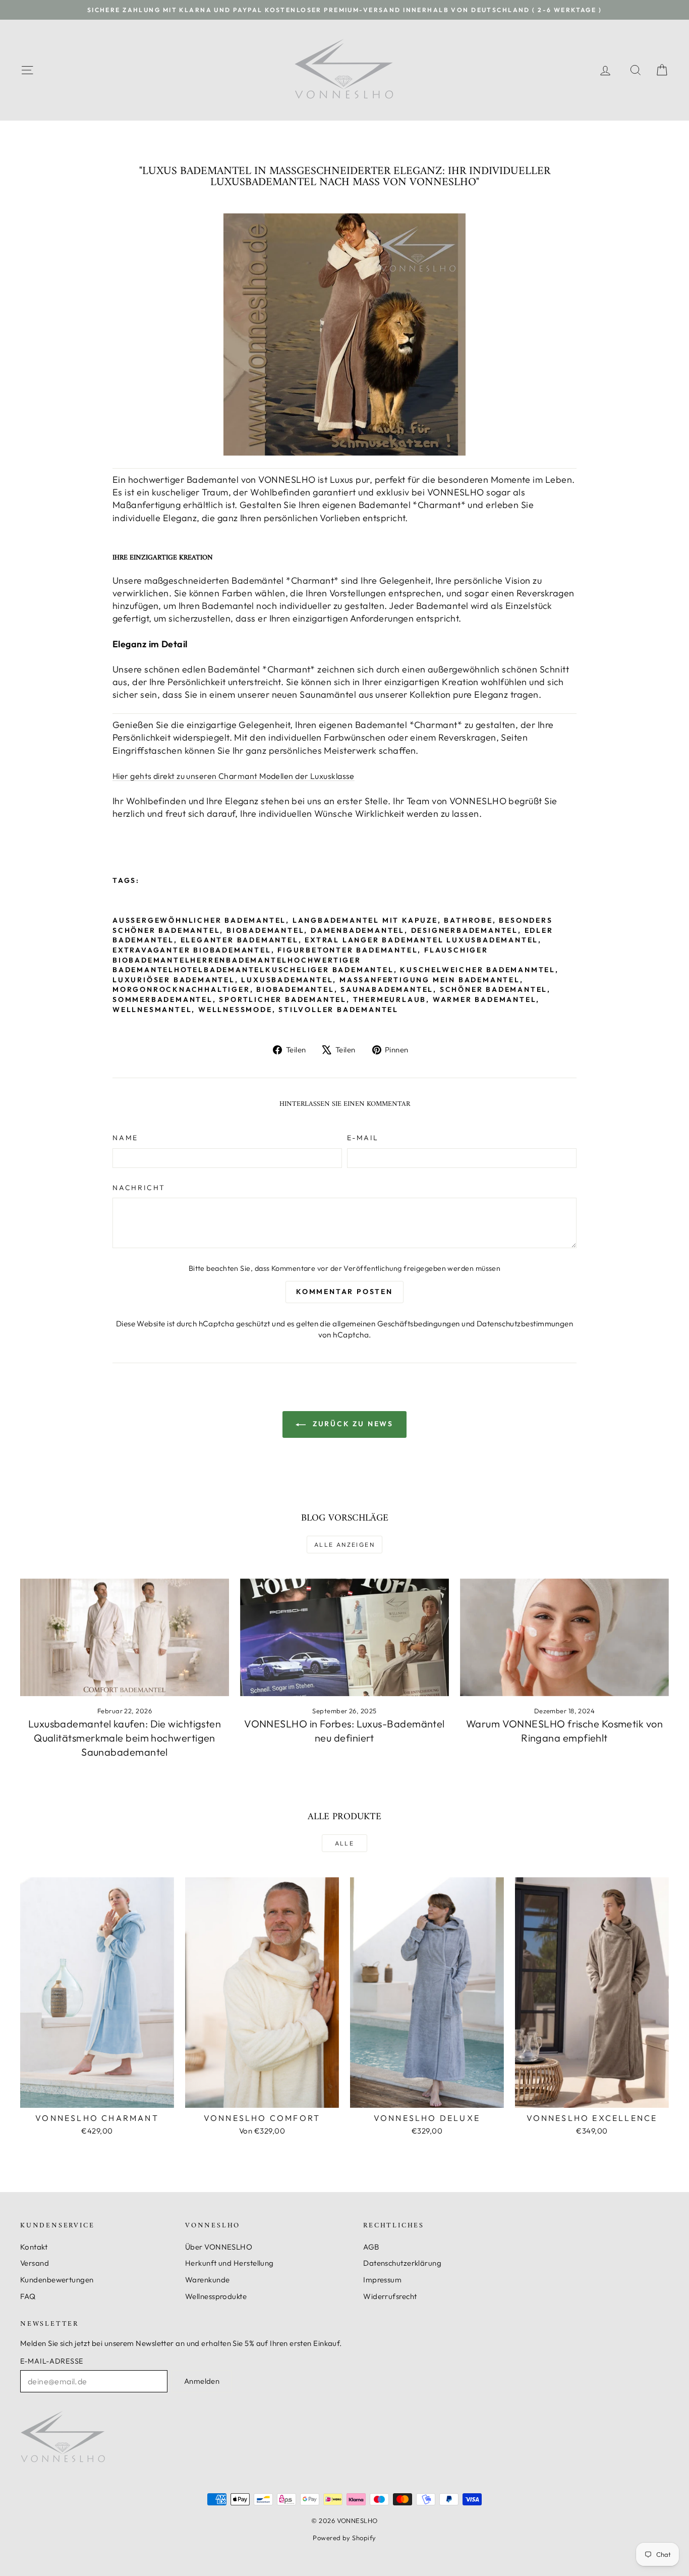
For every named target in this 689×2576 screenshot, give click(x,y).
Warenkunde (208, 2280)
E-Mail (363, 1138)
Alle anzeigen (344, 1545)
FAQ (28, 2296)
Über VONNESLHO (219, 2247)
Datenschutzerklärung (402, 2263)
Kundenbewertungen (57, 2280)
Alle (345, 1843)
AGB (371, 2247)
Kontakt (34, 2247)
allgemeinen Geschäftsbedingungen (396, 1324)
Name (125, 1138)
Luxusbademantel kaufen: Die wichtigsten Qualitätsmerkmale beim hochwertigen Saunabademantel (125, 1738)
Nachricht (139, 1188)
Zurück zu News (352, 1424)
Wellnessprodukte (216, 2296)
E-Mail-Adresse (52, 2361)
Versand (35, 2263)
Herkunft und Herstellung (229, 2263)
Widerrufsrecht (390, 2296)
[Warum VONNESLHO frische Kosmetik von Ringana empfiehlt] (564, 1637)
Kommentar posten (344, 1292)
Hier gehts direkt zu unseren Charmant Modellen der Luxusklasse (234, 776)
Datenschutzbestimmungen (525, 1324)
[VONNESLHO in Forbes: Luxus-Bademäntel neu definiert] (344, 1637)
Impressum (382, 2280)
